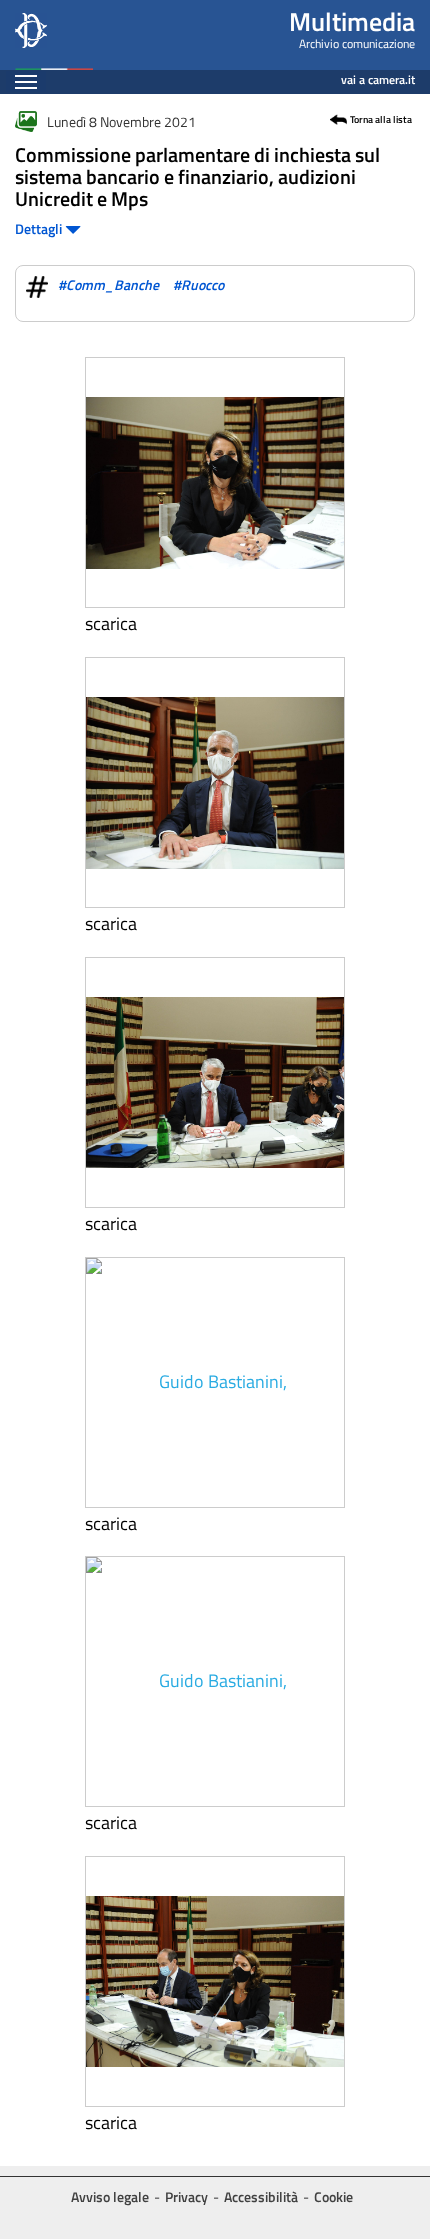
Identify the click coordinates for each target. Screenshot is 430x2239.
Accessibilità (261, 2196)
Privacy (186, 2196)
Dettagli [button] (40, 228)
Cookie (333, 2196)
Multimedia (352, 21)
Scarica (111, 624)
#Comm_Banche (108, 284)
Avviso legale (110, 2196)
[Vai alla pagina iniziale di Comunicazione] (54, 35)
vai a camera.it (378, 76)
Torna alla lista (381, 120)
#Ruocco (198, 284)
